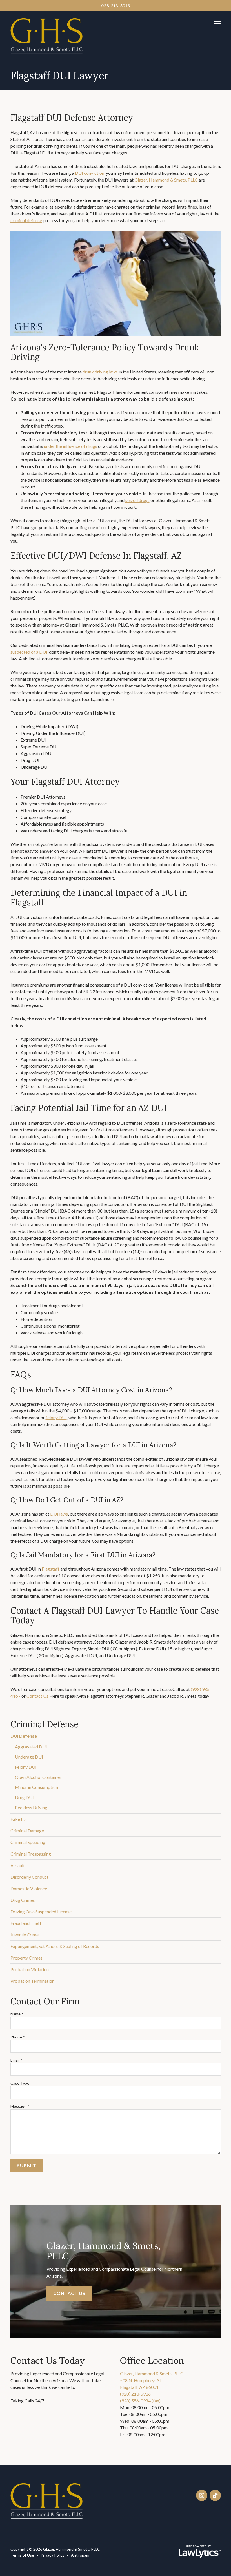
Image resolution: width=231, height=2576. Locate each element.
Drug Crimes (23, 1900)
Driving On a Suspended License (41, 1911)
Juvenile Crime (25, 1935)
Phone (18, 2037)
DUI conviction (90, 173)
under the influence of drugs (71, 446)
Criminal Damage (27, 1831)
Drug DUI (24, 1797)
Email (16, 2060)
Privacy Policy (53, 2555)
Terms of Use (22, 2555)
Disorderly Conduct (29, 1877)
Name (17, 2014)
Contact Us (37, 1696)
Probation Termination (32, 1981)
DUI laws (59, 1514)
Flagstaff (51, 1569)
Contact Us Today (48, 2361)
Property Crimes (26, 1958)
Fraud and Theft (26, 1923)
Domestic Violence (29, 1888)
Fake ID (18, 1819)
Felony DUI (26, 1767)
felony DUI (56, 1417)
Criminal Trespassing (31, 1854)
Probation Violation (30, 1969)
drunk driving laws (100, 372)
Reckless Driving (31, 1807)
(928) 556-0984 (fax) (140, 2401)
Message (20, 2106)
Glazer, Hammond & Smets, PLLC (166, 180)
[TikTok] (215, 2495)
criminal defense (26, 220)
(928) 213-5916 (135, 2394)
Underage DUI (29, 1757)
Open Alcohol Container (38, 1777)
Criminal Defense (44, 1724)
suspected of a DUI (29, 652)
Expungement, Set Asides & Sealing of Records (55, 1946)
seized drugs (137, 500)
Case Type (20, 2083)
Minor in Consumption (36, 1787)
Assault (18, 1865)
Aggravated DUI (31, 1747)
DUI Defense (24, 1736)
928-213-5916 (115, 6)
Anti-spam (80, 2555)
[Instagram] (202, 2495)
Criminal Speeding (28, 1842)
